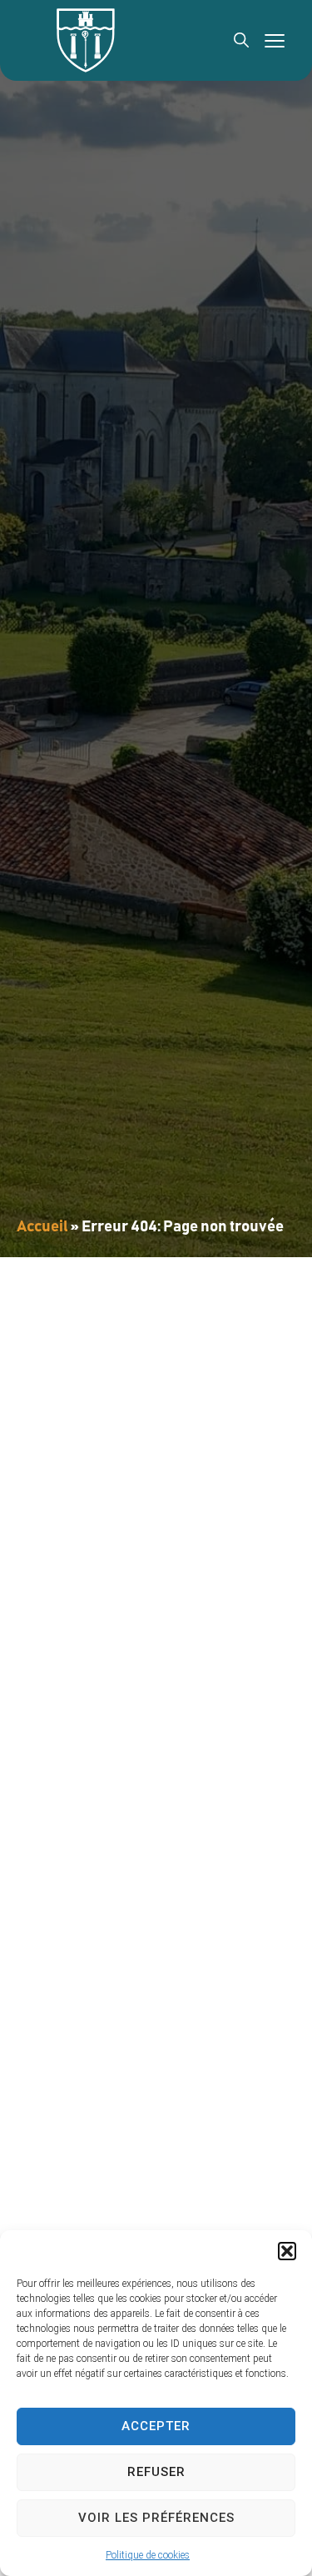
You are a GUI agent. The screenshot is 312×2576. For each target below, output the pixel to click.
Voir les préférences (156, 2518)
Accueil (42, 1227)
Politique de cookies (148, 2555)
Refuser (156, 2472)
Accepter (156, 2426)
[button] (287, 2251)
